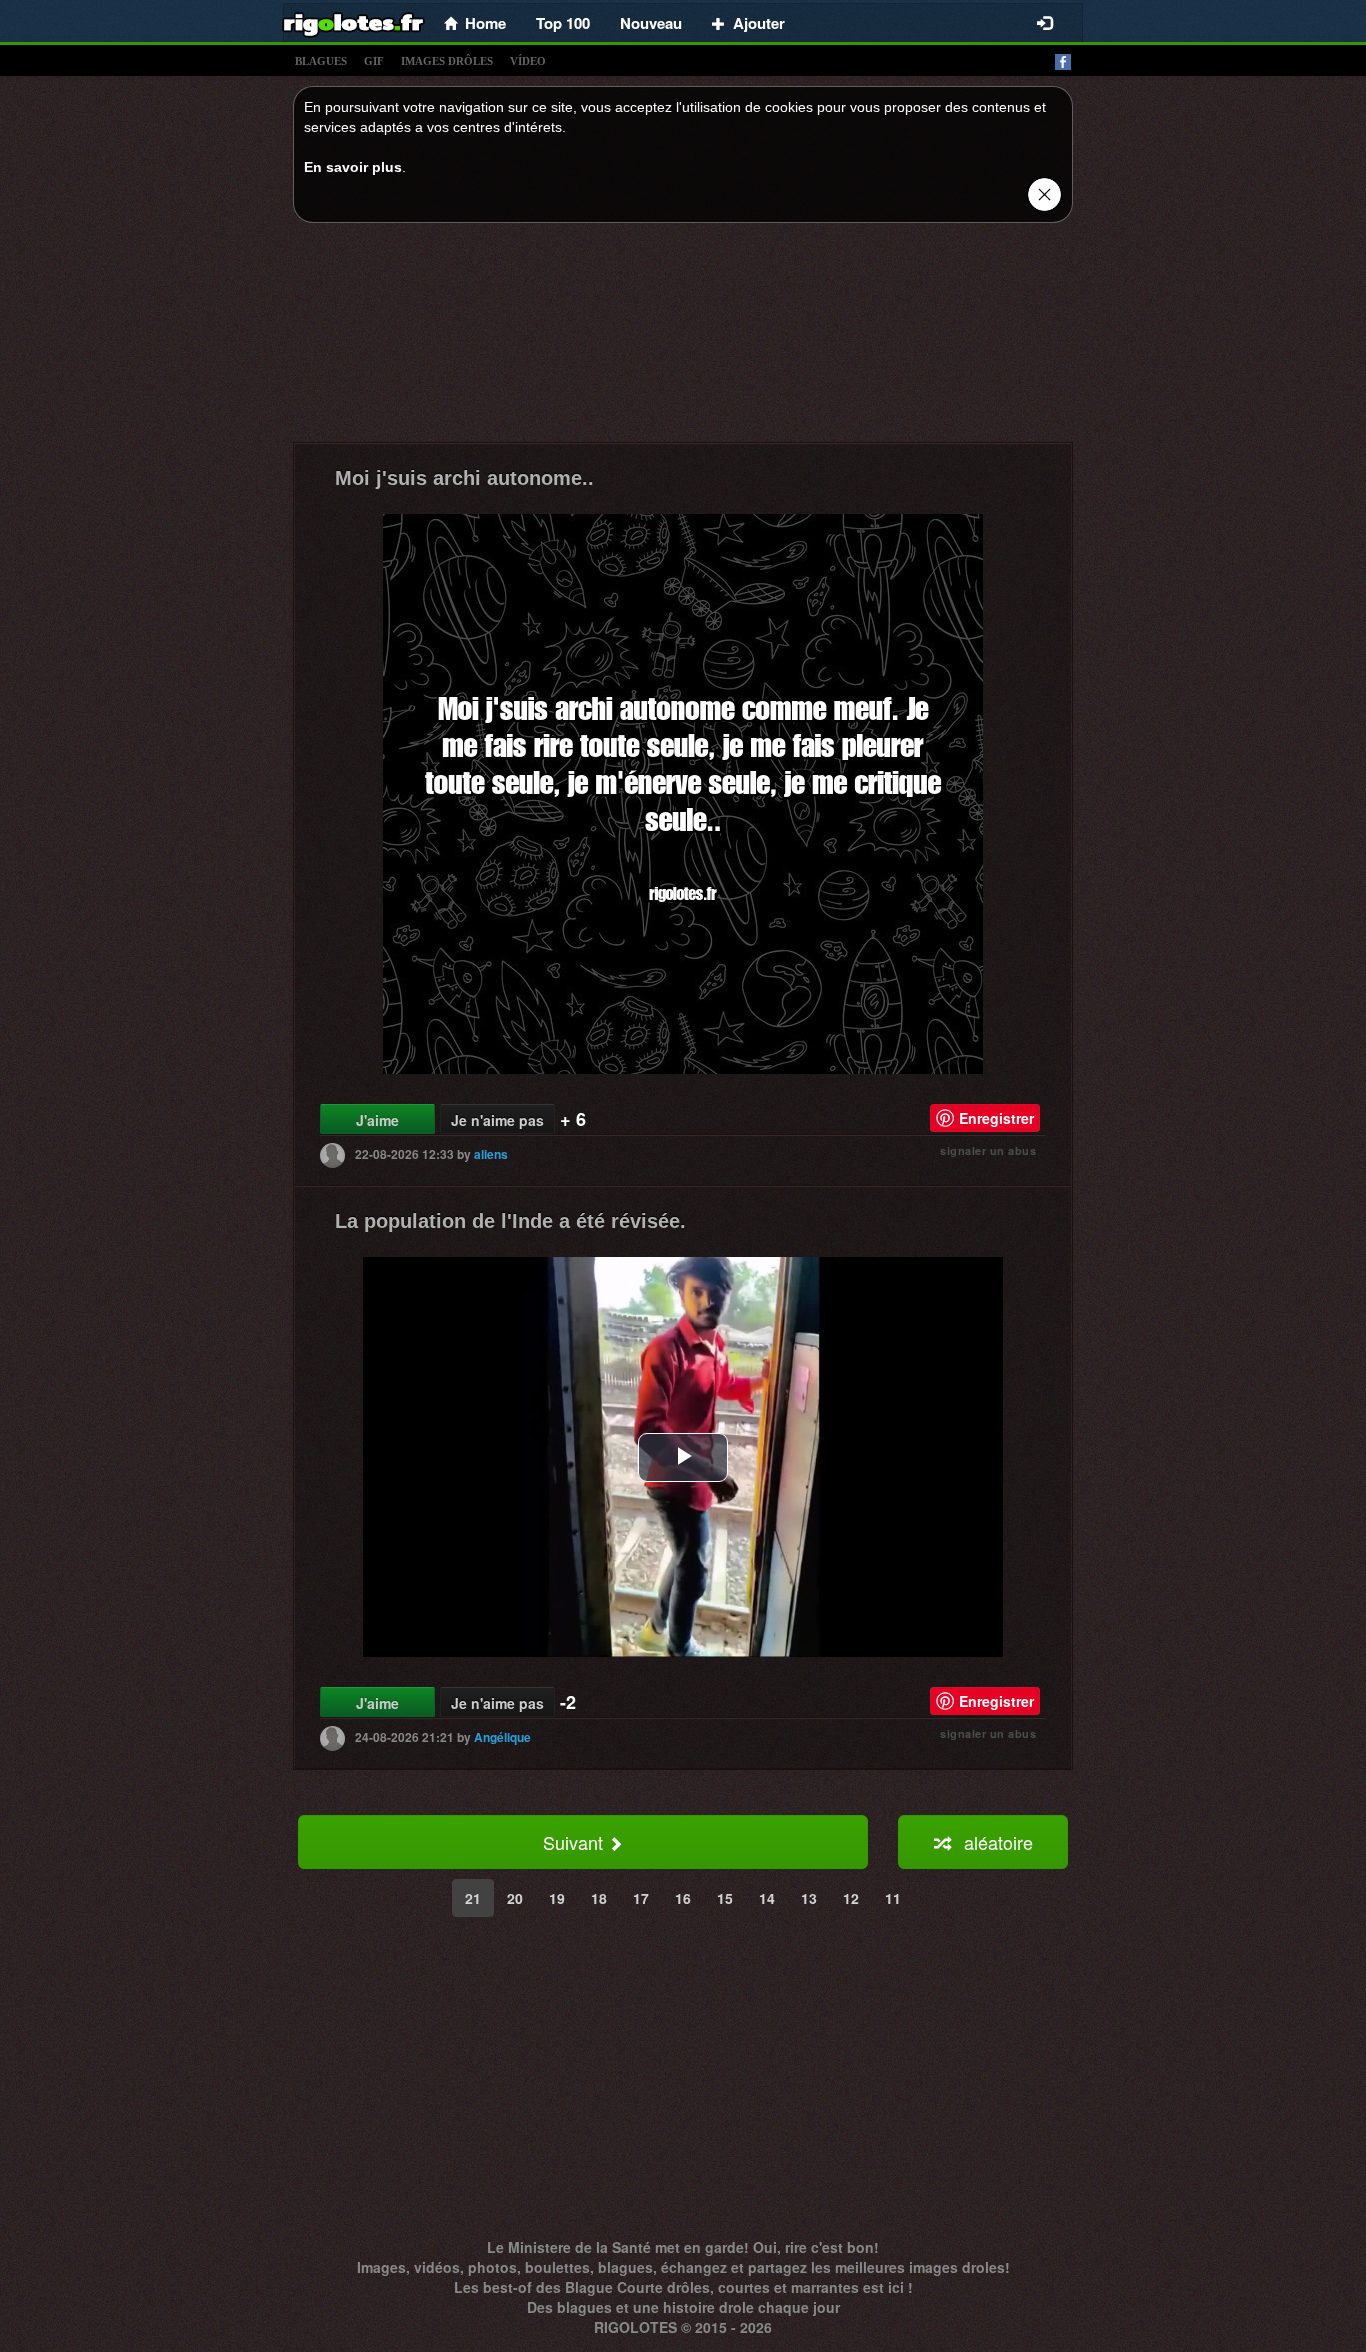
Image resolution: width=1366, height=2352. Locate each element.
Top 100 (563, 23)
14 (767, 1898)
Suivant (575, 1842)
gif (374, 61)
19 (557, 1898)
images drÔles (447, 61)
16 (683, 1898)
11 (893, 1898)
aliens (491, 1154)
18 (599, 1898)
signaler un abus (988, 1150)
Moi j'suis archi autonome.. (464, 478)
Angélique (502, 1737)
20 (515, 1898)
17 (641, 1898)
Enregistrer (996, 1118)
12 (851, 1898)
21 (473, 1898)
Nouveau (651, 23)
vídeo (528, 61)
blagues (321, 61)
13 (809, 1898)
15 (725, 1898)
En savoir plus (353, 167)
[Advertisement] (683, 338)
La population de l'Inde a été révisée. (510, 1221)
